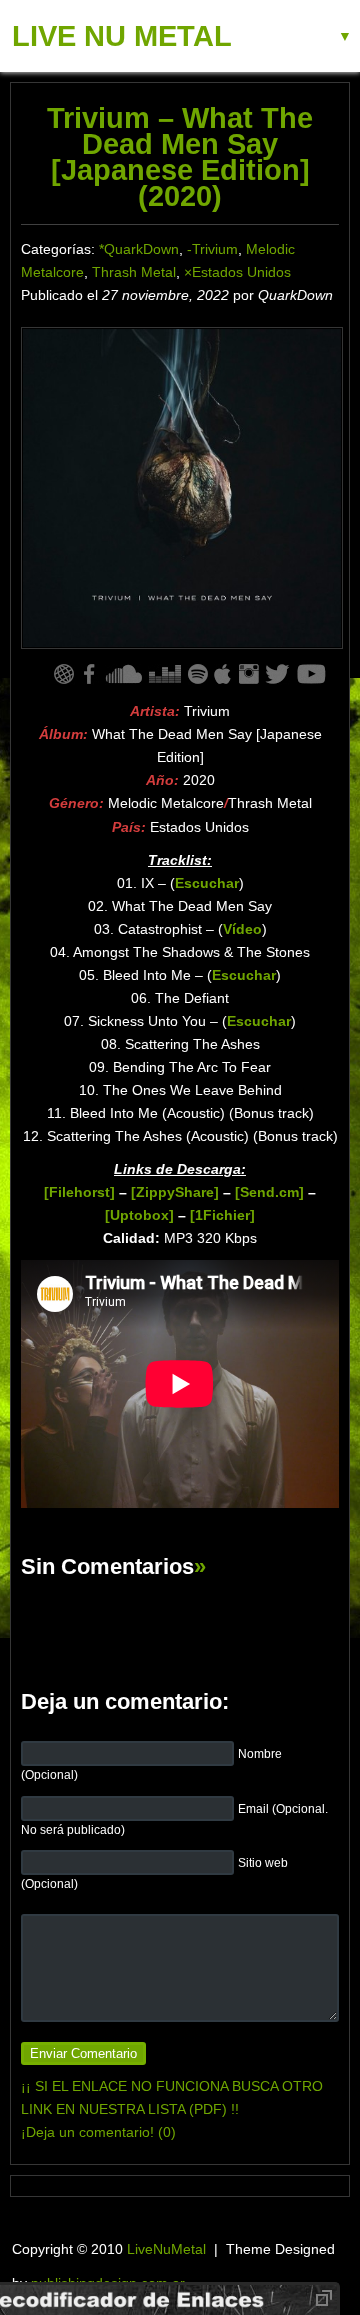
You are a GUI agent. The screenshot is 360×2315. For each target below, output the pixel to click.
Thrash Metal (134, 272)
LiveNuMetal (166, 2249)
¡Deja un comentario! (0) (98, 2132)
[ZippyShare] (175, 1192)
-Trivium (212, 249)
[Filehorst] (79, 1192)
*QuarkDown (139, 249)
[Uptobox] (139, 1215)
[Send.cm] (269, 1192)
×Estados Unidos (237, 272)
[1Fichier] (222, 1215)
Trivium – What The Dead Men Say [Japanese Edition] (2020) (180, 157)
